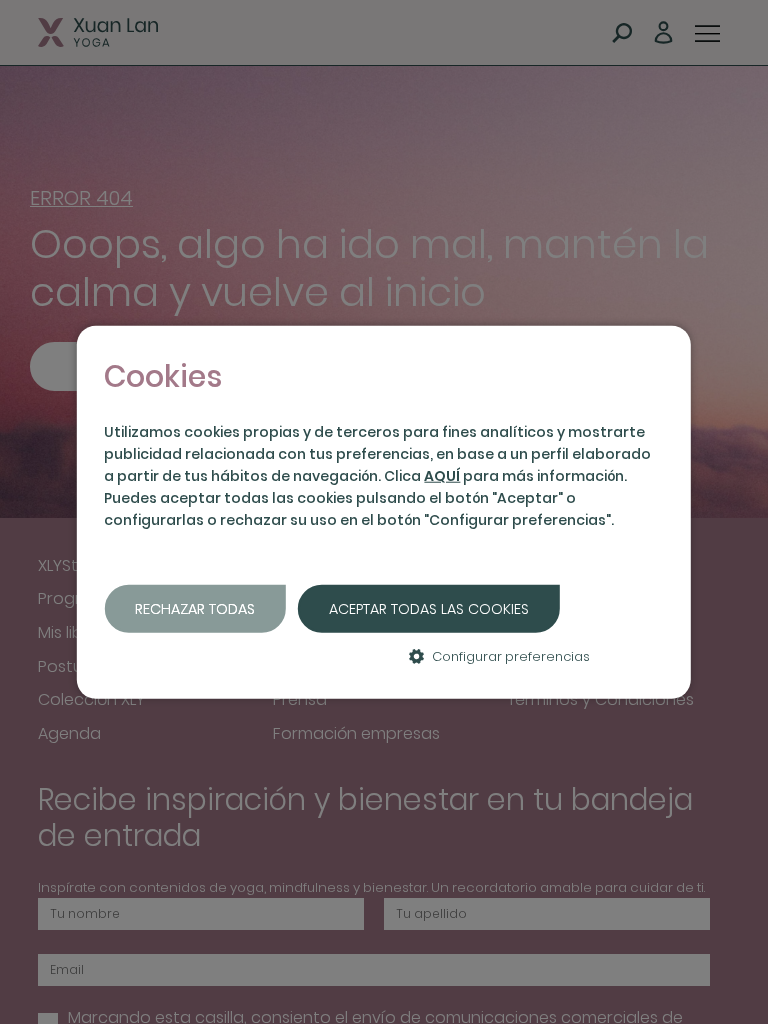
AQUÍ (442, 476)
